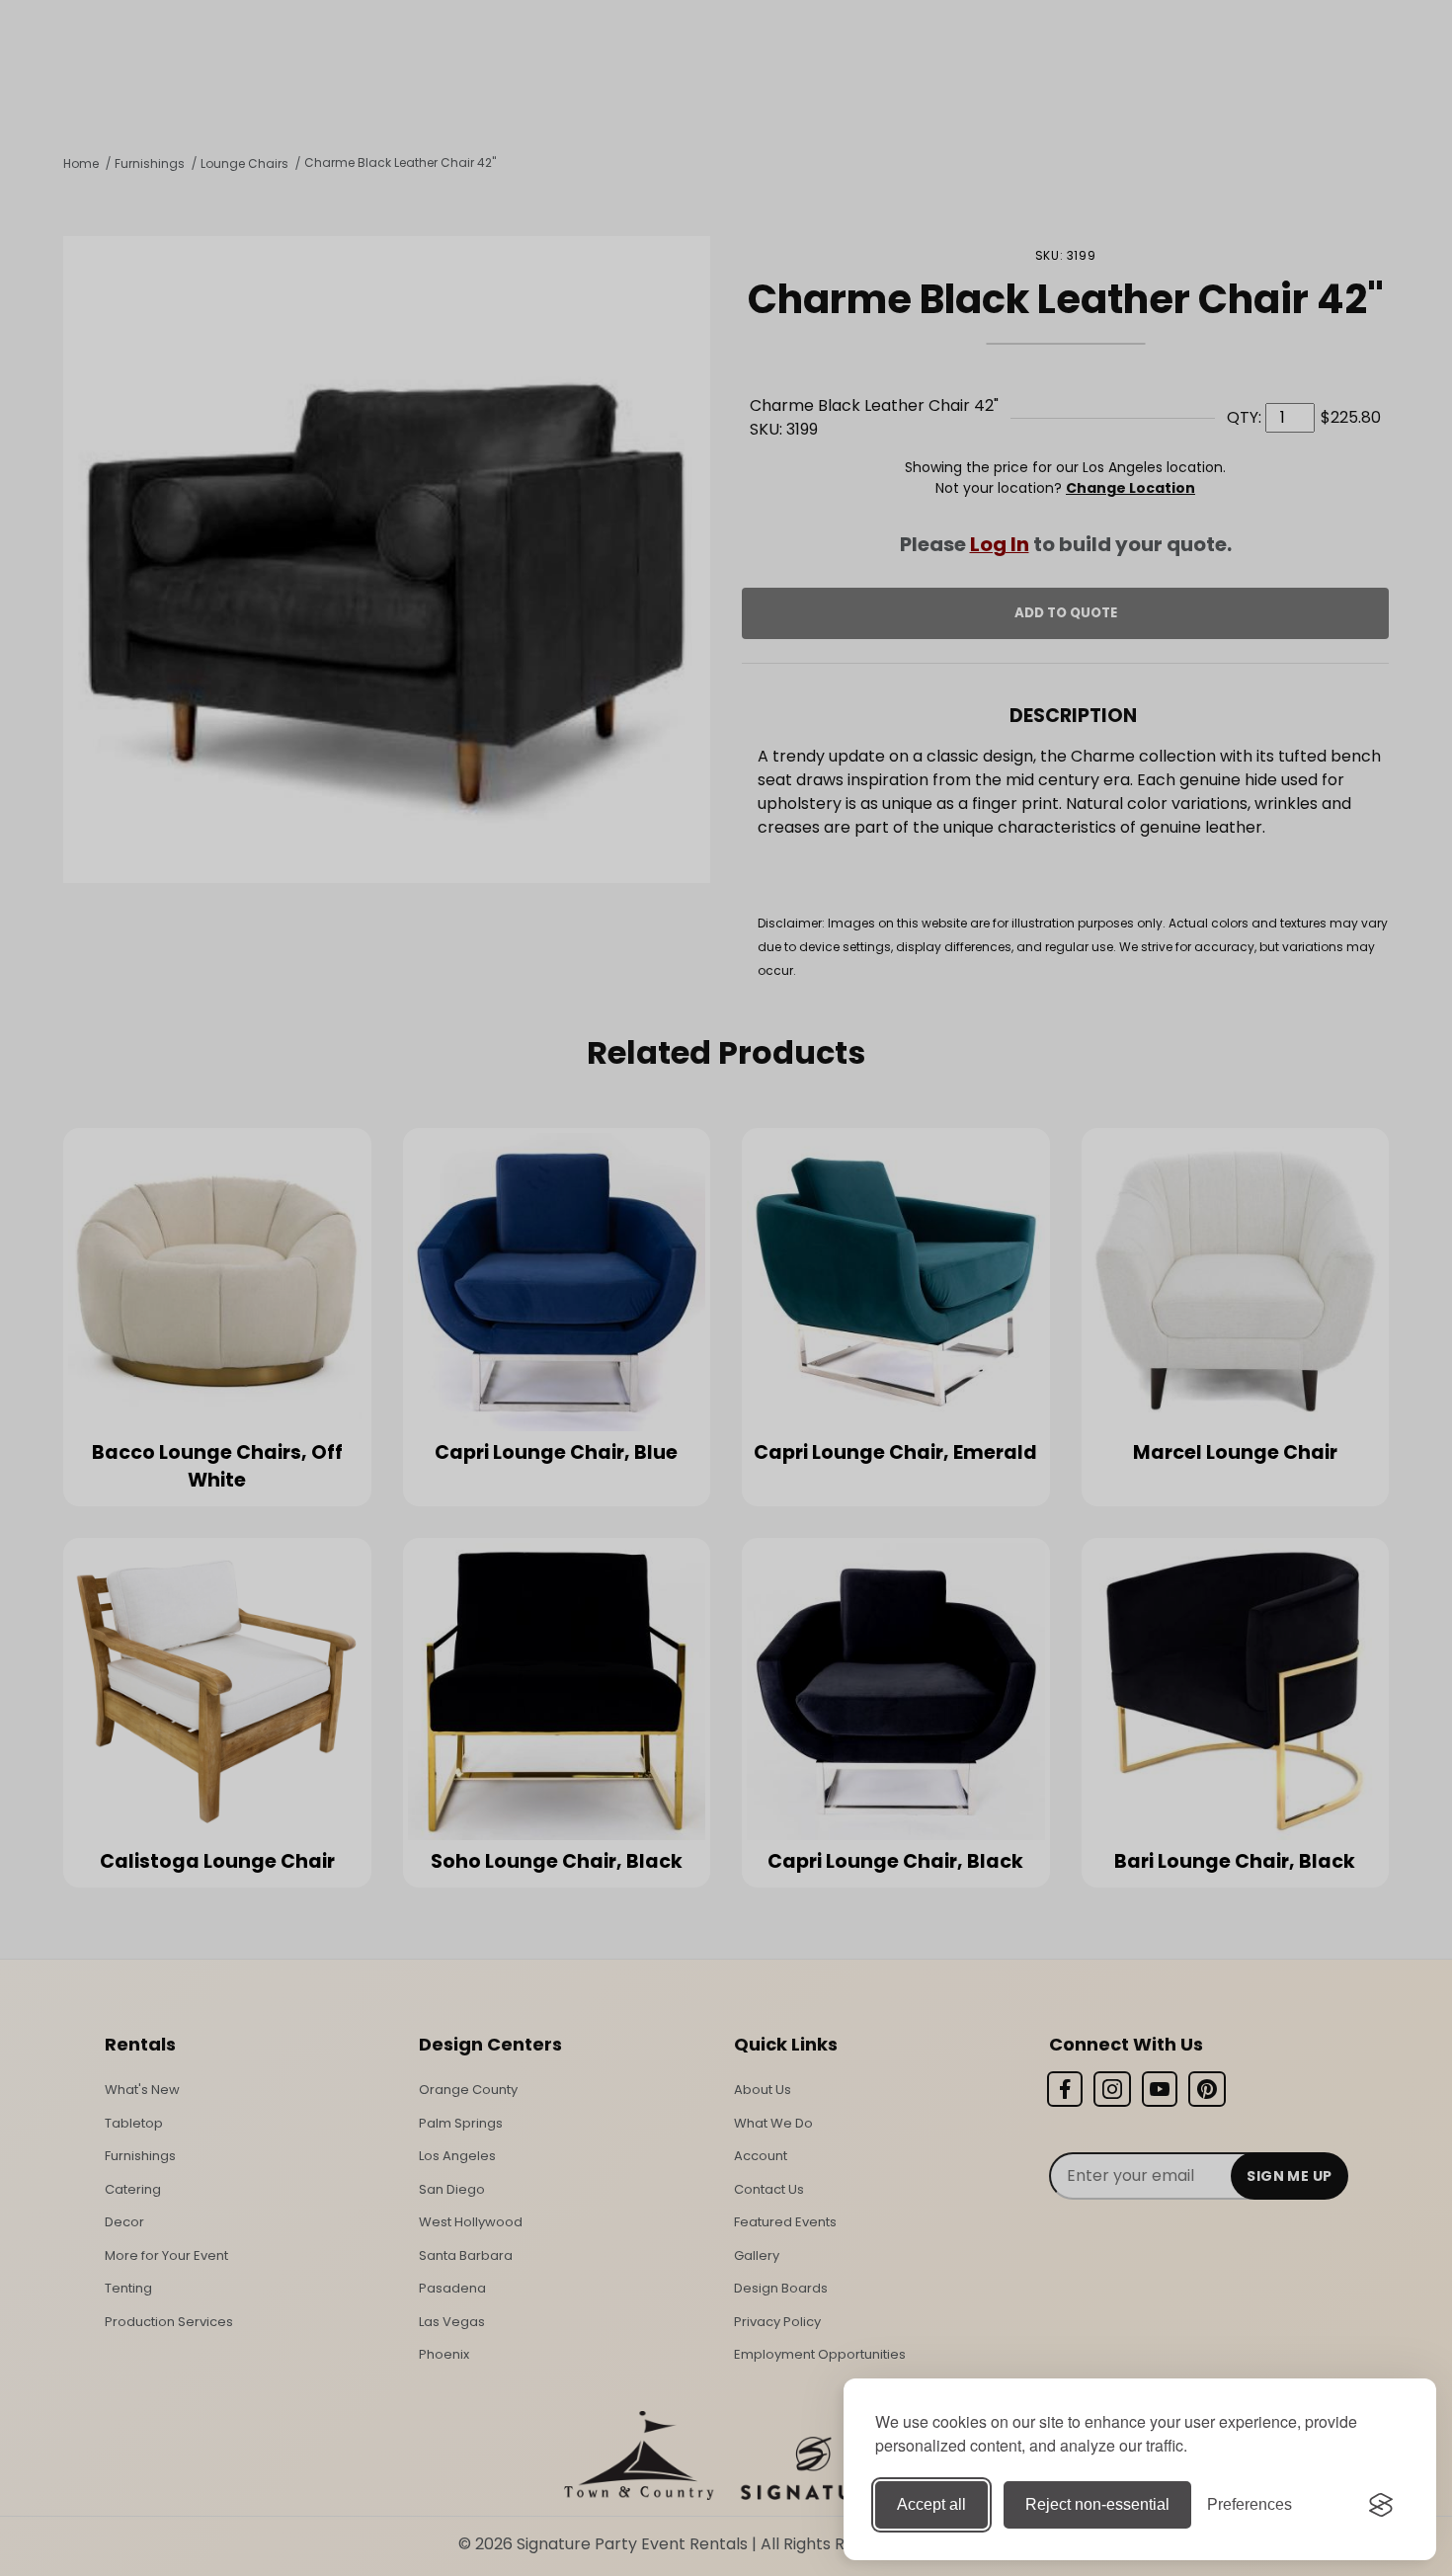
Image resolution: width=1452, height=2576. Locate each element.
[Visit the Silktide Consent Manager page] (1381, 2505)
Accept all (931, 2504)
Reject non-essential (1097, 2504)
